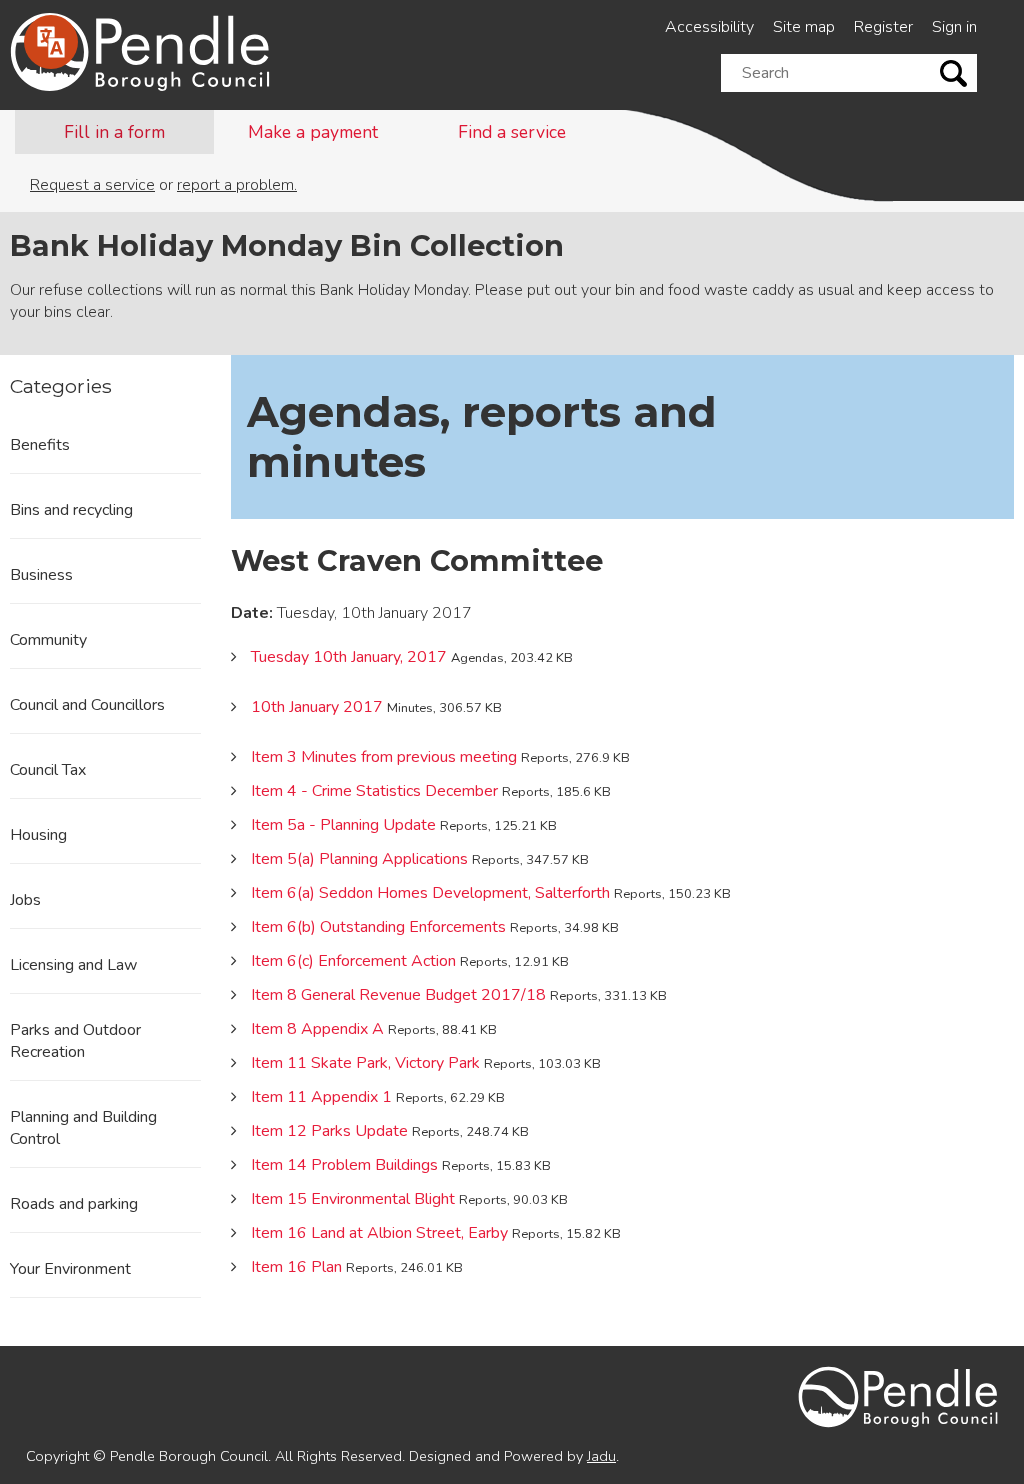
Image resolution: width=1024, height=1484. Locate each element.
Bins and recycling (71, 510)
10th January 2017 (317, 707)
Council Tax (48, 770)
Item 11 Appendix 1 (321, 1097)
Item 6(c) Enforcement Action (353, 961)
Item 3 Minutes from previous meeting (384, 757)
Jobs (25, 900)
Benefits (40, 445)
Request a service (92, 185)
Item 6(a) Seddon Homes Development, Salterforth (430, 893)
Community (48, 640)
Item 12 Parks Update (329, 1131)
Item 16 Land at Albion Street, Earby (379, 1233)
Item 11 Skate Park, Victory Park (365, 1063)
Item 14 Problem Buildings (344, 1165)
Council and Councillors (87, 705)
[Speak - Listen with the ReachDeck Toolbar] (51, 42)
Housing (38, 835)
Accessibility (709, 27)
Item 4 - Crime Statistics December (374, 791)
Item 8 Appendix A (317, 1029)
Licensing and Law (73, 965)
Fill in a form (114, 132)
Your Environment (70, 1269)
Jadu (601, 1456)
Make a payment (313, 132)
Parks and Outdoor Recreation (75, 1041)
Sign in (954, 27)
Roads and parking (74, 1204)
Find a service (512, 132)
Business (41, 575)
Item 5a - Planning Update (343, 825)
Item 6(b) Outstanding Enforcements (378, 927)
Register (883, 27)
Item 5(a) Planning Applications (359, 859)
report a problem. (237, 185)
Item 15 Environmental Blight (353, 1199)
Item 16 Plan (296, 1267)
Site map (804, 27)
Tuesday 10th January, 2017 (349, 657)
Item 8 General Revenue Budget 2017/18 (398, 995)
